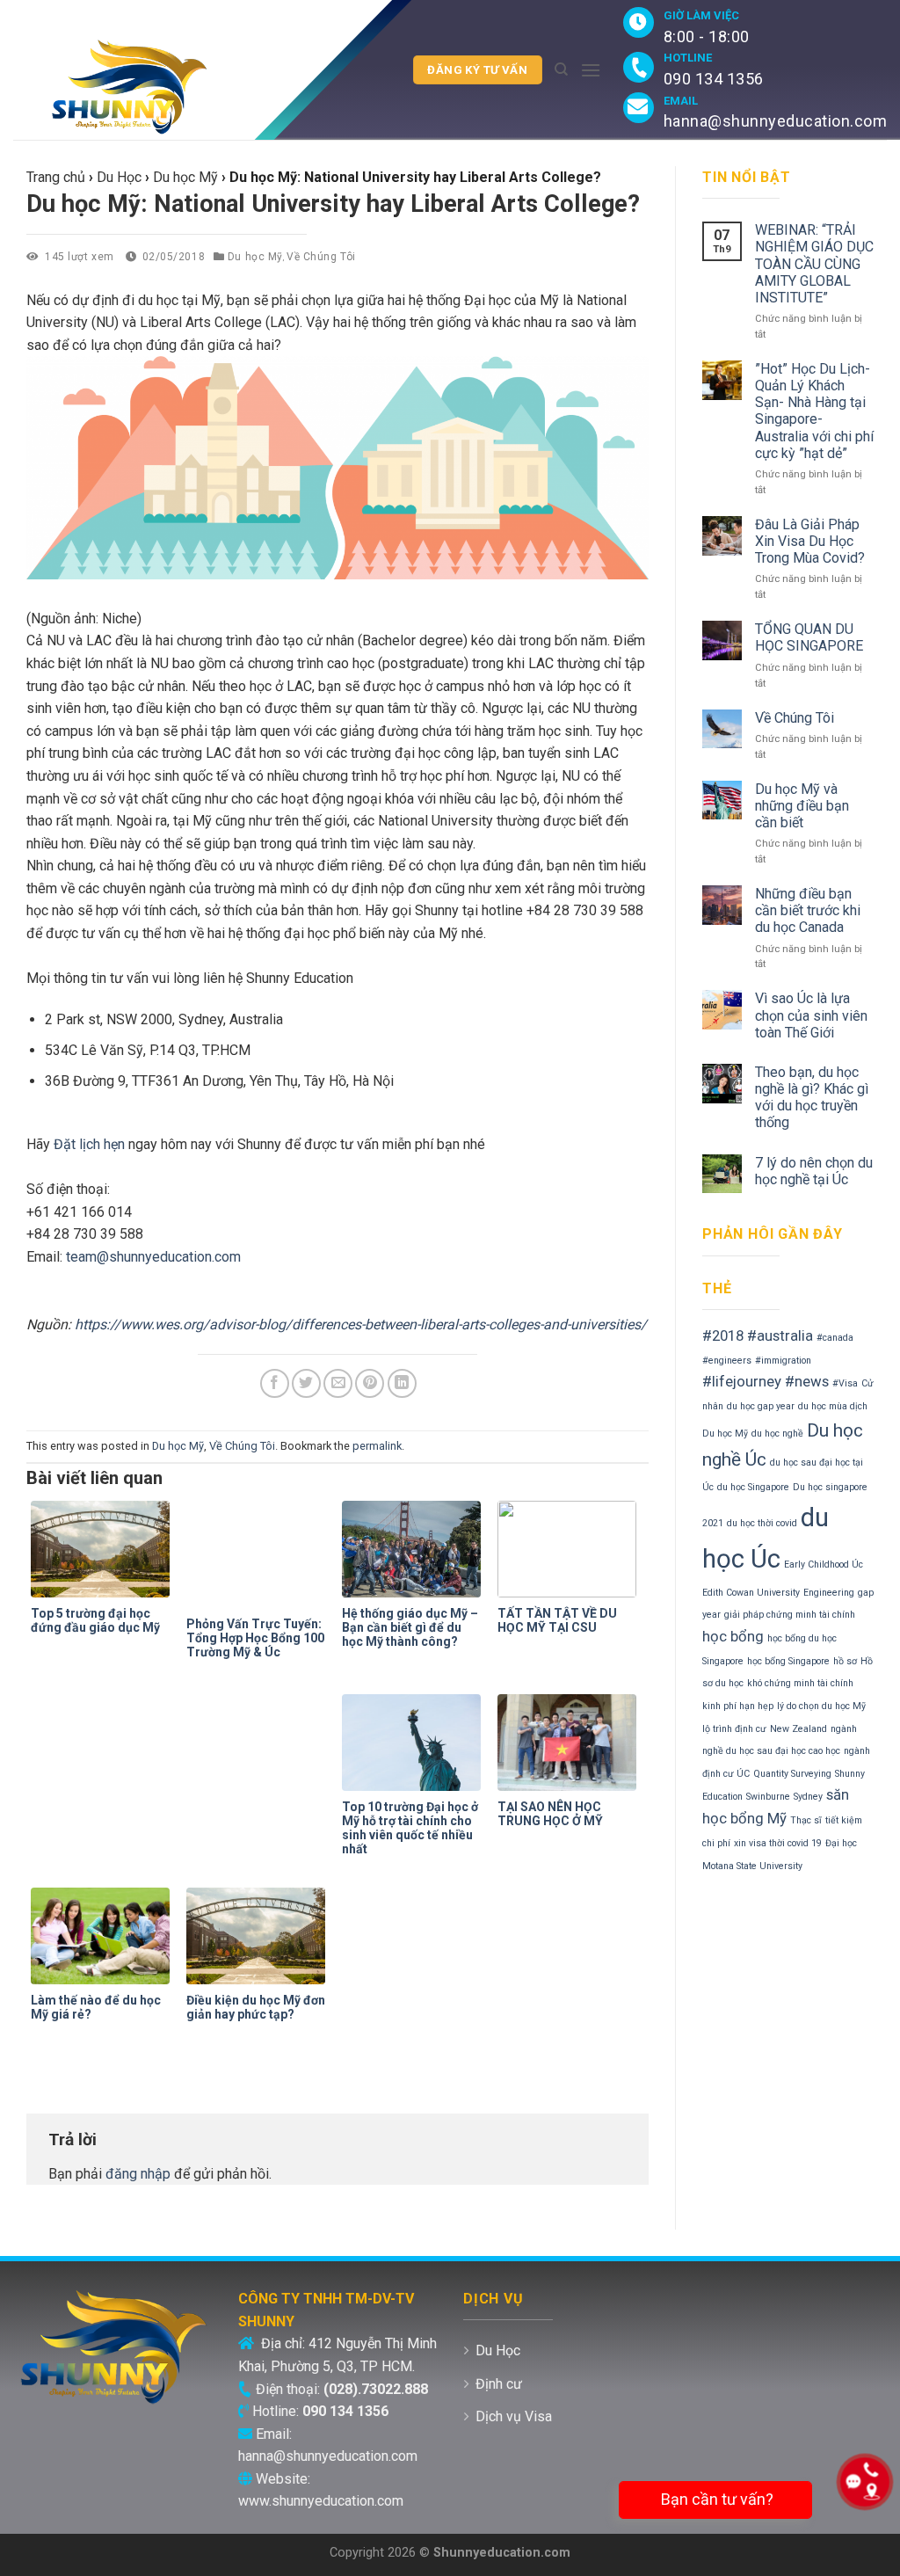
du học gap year (761, 1406)
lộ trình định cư (734, 1729)
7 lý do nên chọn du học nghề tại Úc (814, 1171)
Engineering (829, 1593)
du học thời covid (762, 1523)
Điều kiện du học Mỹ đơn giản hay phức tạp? (256, 2007)
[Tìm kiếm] (561, 69)
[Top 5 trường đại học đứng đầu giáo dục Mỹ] (104, 1549)
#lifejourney (742, 1381)
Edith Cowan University (751, 1593)
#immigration (783, 1361)
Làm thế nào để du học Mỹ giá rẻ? (96, 2007)
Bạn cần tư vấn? (715, 2499)
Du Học (498, 2350)
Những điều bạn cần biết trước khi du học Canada (808, 910)
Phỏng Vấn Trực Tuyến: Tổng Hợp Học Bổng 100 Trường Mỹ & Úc (255, 1638)
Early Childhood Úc (824, 1565)
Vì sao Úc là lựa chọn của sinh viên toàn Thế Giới (811, 1015)
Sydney (808, 1797)
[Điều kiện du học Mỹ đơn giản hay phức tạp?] (260, 1936)
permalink (377, 1446)
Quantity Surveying (792, 1774)
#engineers (727, 1361)
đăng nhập (138, 2174)
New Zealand (798, 1729)
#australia (780, 1335)
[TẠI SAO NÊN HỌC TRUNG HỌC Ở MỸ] (571, 1743)
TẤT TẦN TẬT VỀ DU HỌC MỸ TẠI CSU (557, 1620)
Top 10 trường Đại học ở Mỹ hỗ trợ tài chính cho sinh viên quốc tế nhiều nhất (410, 1828)
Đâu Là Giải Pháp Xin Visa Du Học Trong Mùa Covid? (810, 541)
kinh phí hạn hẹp (738, 1706)
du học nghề (777, 1434)
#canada (835, 1338)
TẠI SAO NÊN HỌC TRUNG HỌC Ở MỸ (550, 1814)
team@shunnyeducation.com (153, 1257)
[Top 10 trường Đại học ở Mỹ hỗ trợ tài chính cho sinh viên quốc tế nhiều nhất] (415, 1743)
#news (807, 1381)
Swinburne (768, 1797)
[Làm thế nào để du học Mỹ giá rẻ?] (104, 1936)
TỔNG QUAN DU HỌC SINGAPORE (809, 637)
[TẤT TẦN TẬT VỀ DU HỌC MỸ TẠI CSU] (571, 1549)
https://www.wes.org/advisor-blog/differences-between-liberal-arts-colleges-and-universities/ (361, 1324)
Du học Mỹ (255, 257)
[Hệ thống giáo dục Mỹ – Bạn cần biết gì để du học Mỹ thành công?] (415, 1549)
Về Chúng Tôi (321, 257)
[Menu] (591, 70)
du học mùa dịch (833, 1406)
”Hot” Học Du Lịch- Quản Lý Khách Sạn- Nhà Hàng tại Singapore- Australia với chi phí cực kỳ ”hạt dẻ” (814, 411)
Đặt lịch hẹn (89, 1144)
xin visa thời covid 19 (778, 1843)
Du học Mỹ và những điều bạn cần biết (802, 806)
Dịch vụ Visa (514, 2416)
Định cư (499, 2384)
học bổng (733, 1636)
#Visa (845, 1383)
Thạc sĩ (806, 1820)
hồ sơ (845, 1661)
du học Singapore (753, 1487)
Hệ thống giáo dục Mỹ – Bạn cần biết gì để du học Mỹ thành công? (410, 1627)
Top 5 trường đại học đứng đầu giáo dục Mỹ (95, 1620)
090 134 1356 (714, 79)
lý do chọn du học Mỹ (821, 1706)
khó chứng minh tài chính (800, 1683)
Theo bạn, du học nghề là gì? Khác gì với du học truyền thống (812, 1098)
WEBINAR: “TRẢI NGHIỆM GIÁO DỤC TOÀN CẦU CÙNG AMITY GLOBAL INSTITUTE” (814, 264)
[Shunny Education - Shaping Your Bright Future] (134, 87)
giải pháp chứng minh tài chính (790, 1615)
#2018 (723, 1335)
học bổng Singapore (788, 1661)
